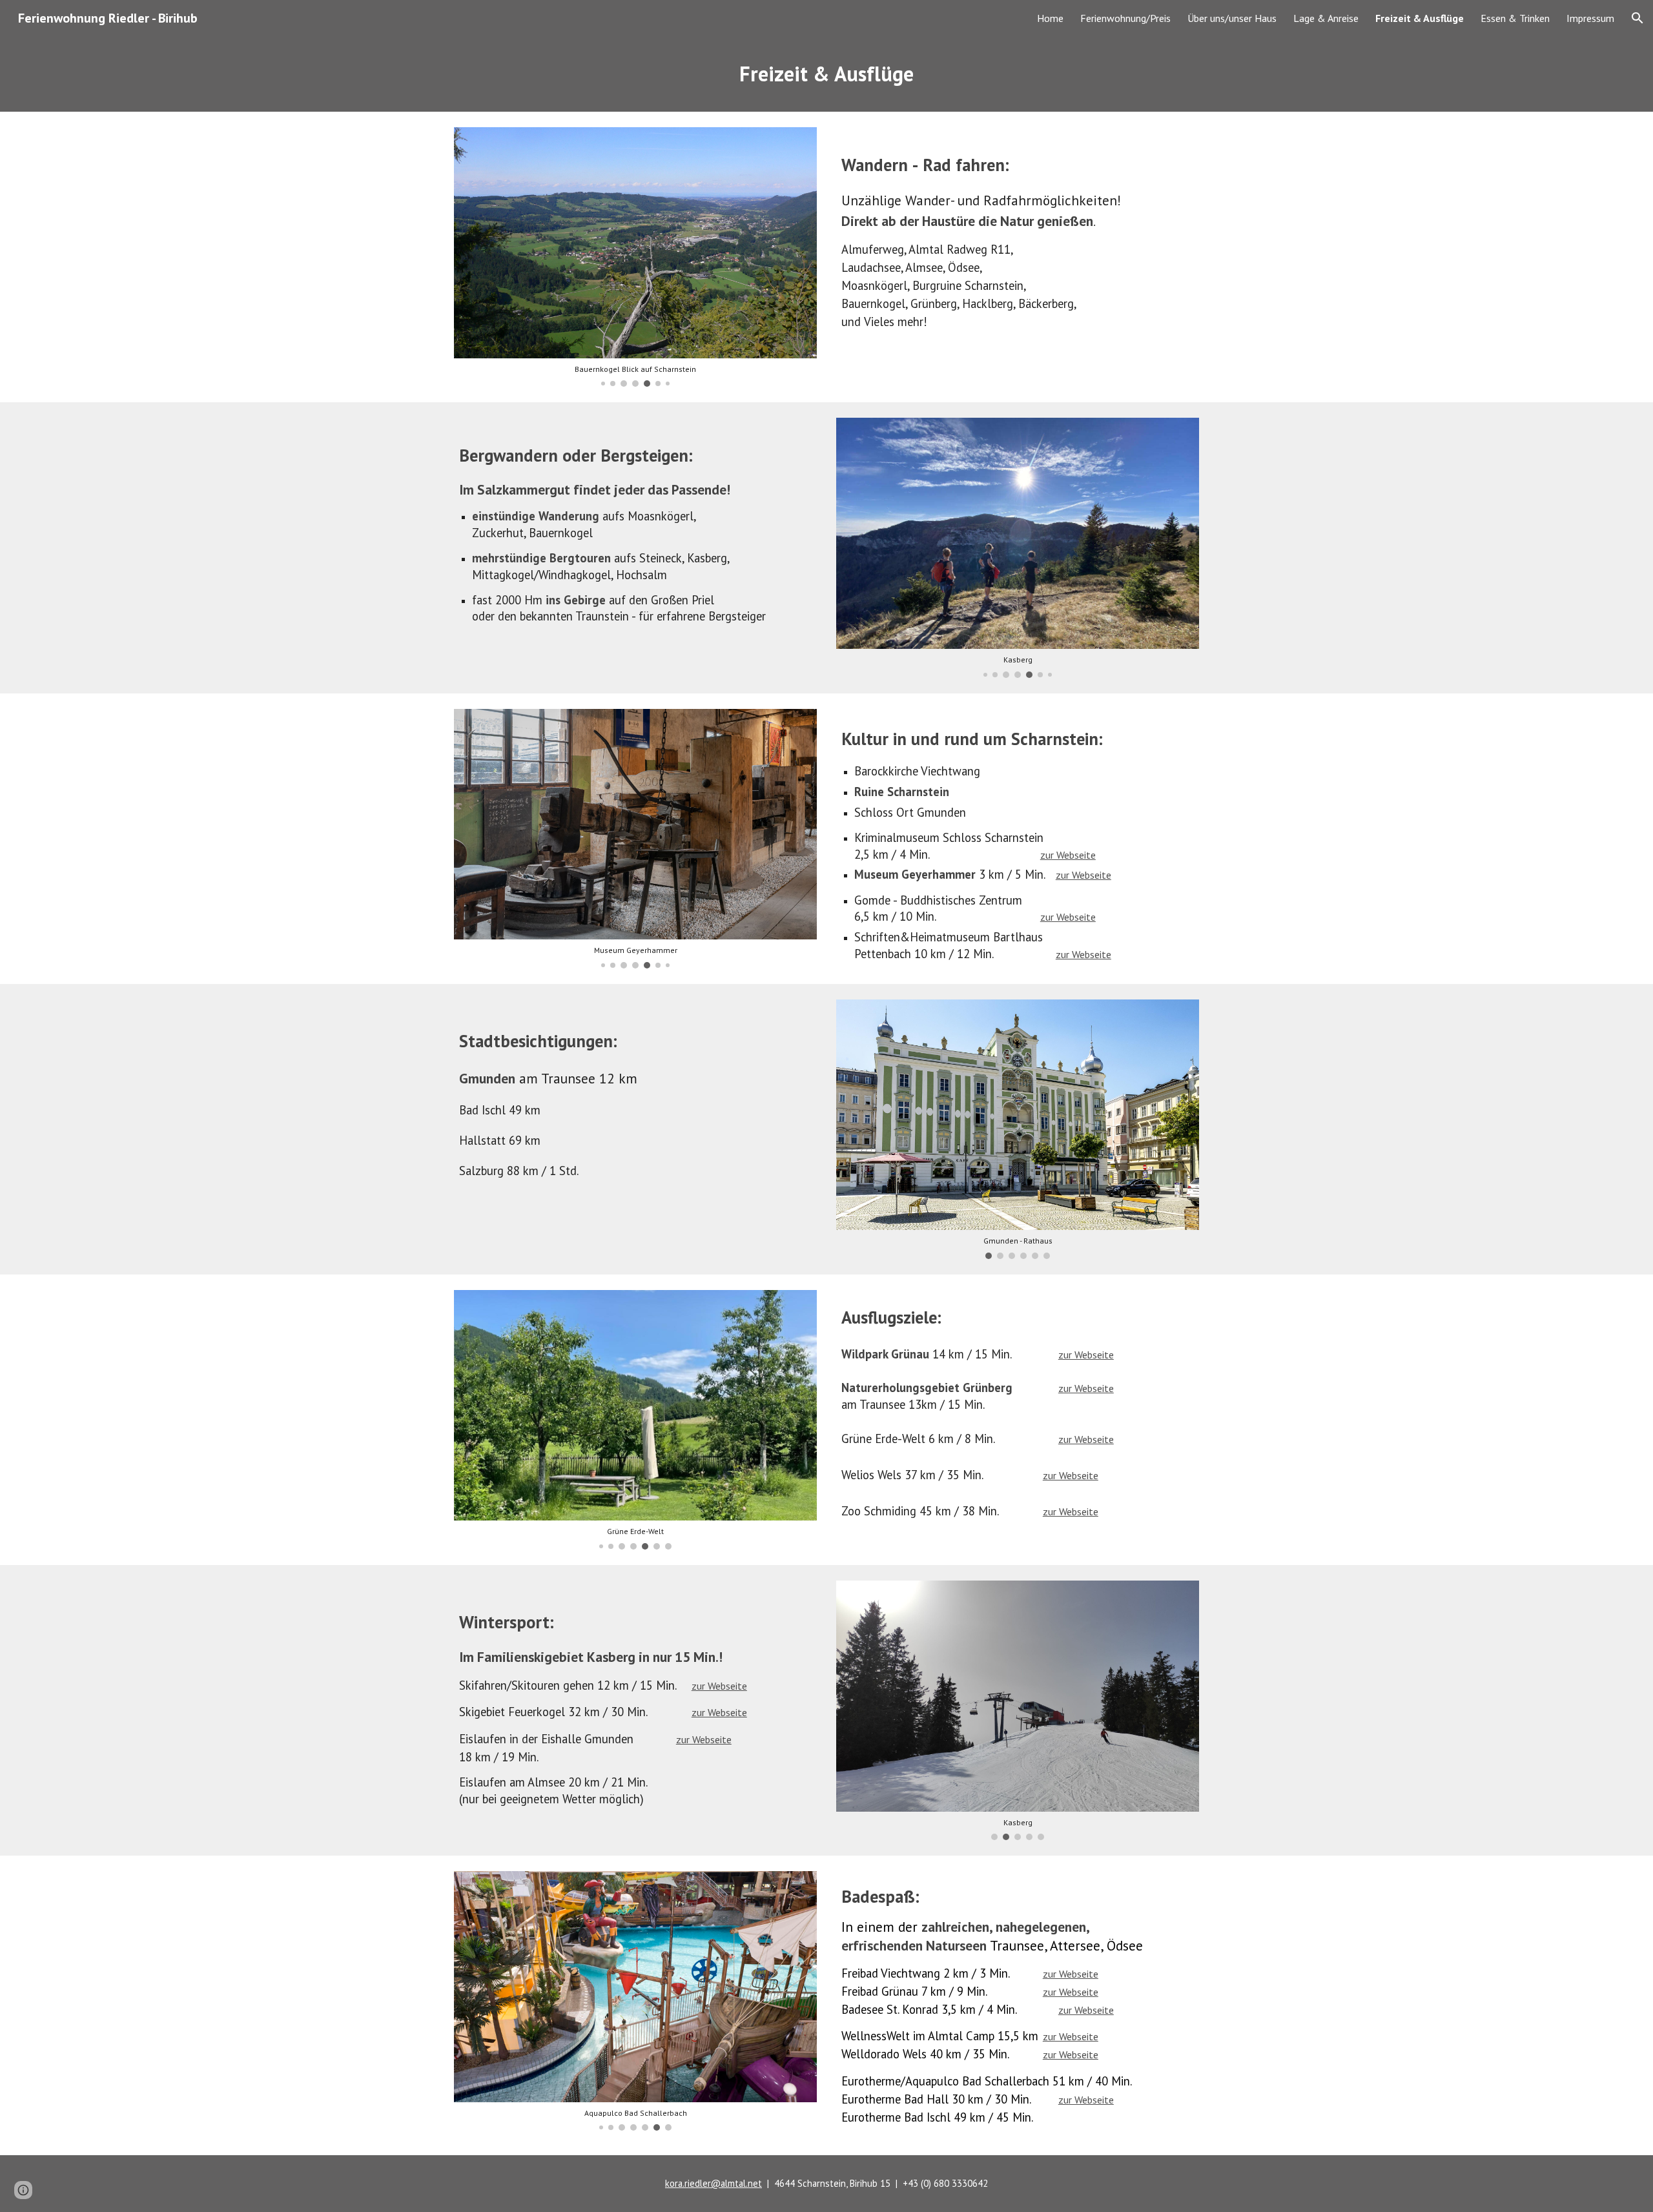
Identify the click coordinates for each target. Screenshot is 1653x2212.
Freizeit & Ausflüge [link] (1420, 18)
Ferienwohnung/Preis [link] (1125, 18)
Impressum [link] (1590, 18)
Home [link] (1050, 18)
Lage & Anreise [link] (1326, 18)
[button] (1638, 18)
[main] (826, 74)
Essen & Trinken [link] (1515, 18)
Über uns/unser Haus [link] (1232, 18)
